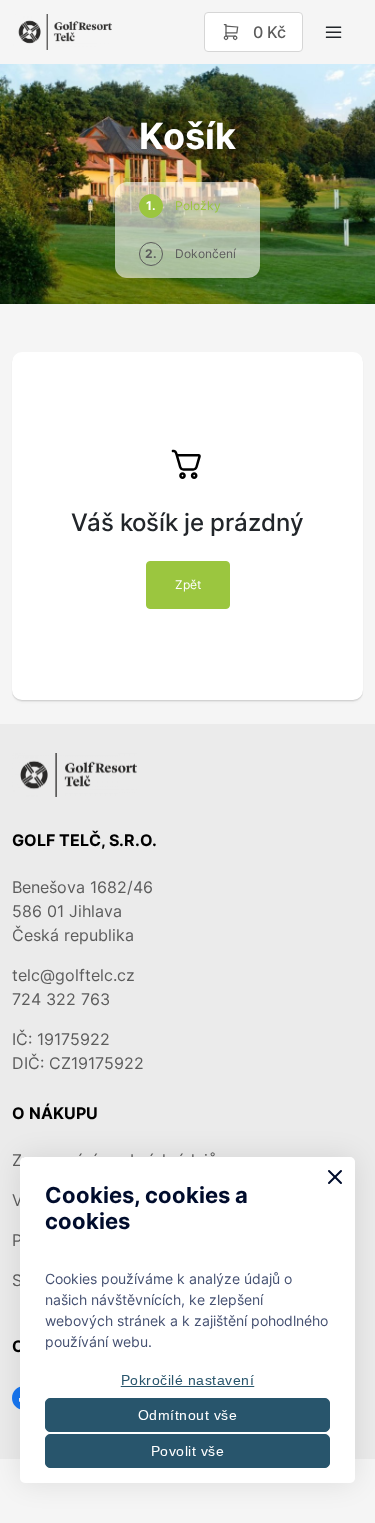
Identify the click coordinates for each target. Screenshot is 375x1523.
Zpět (188, 584)
